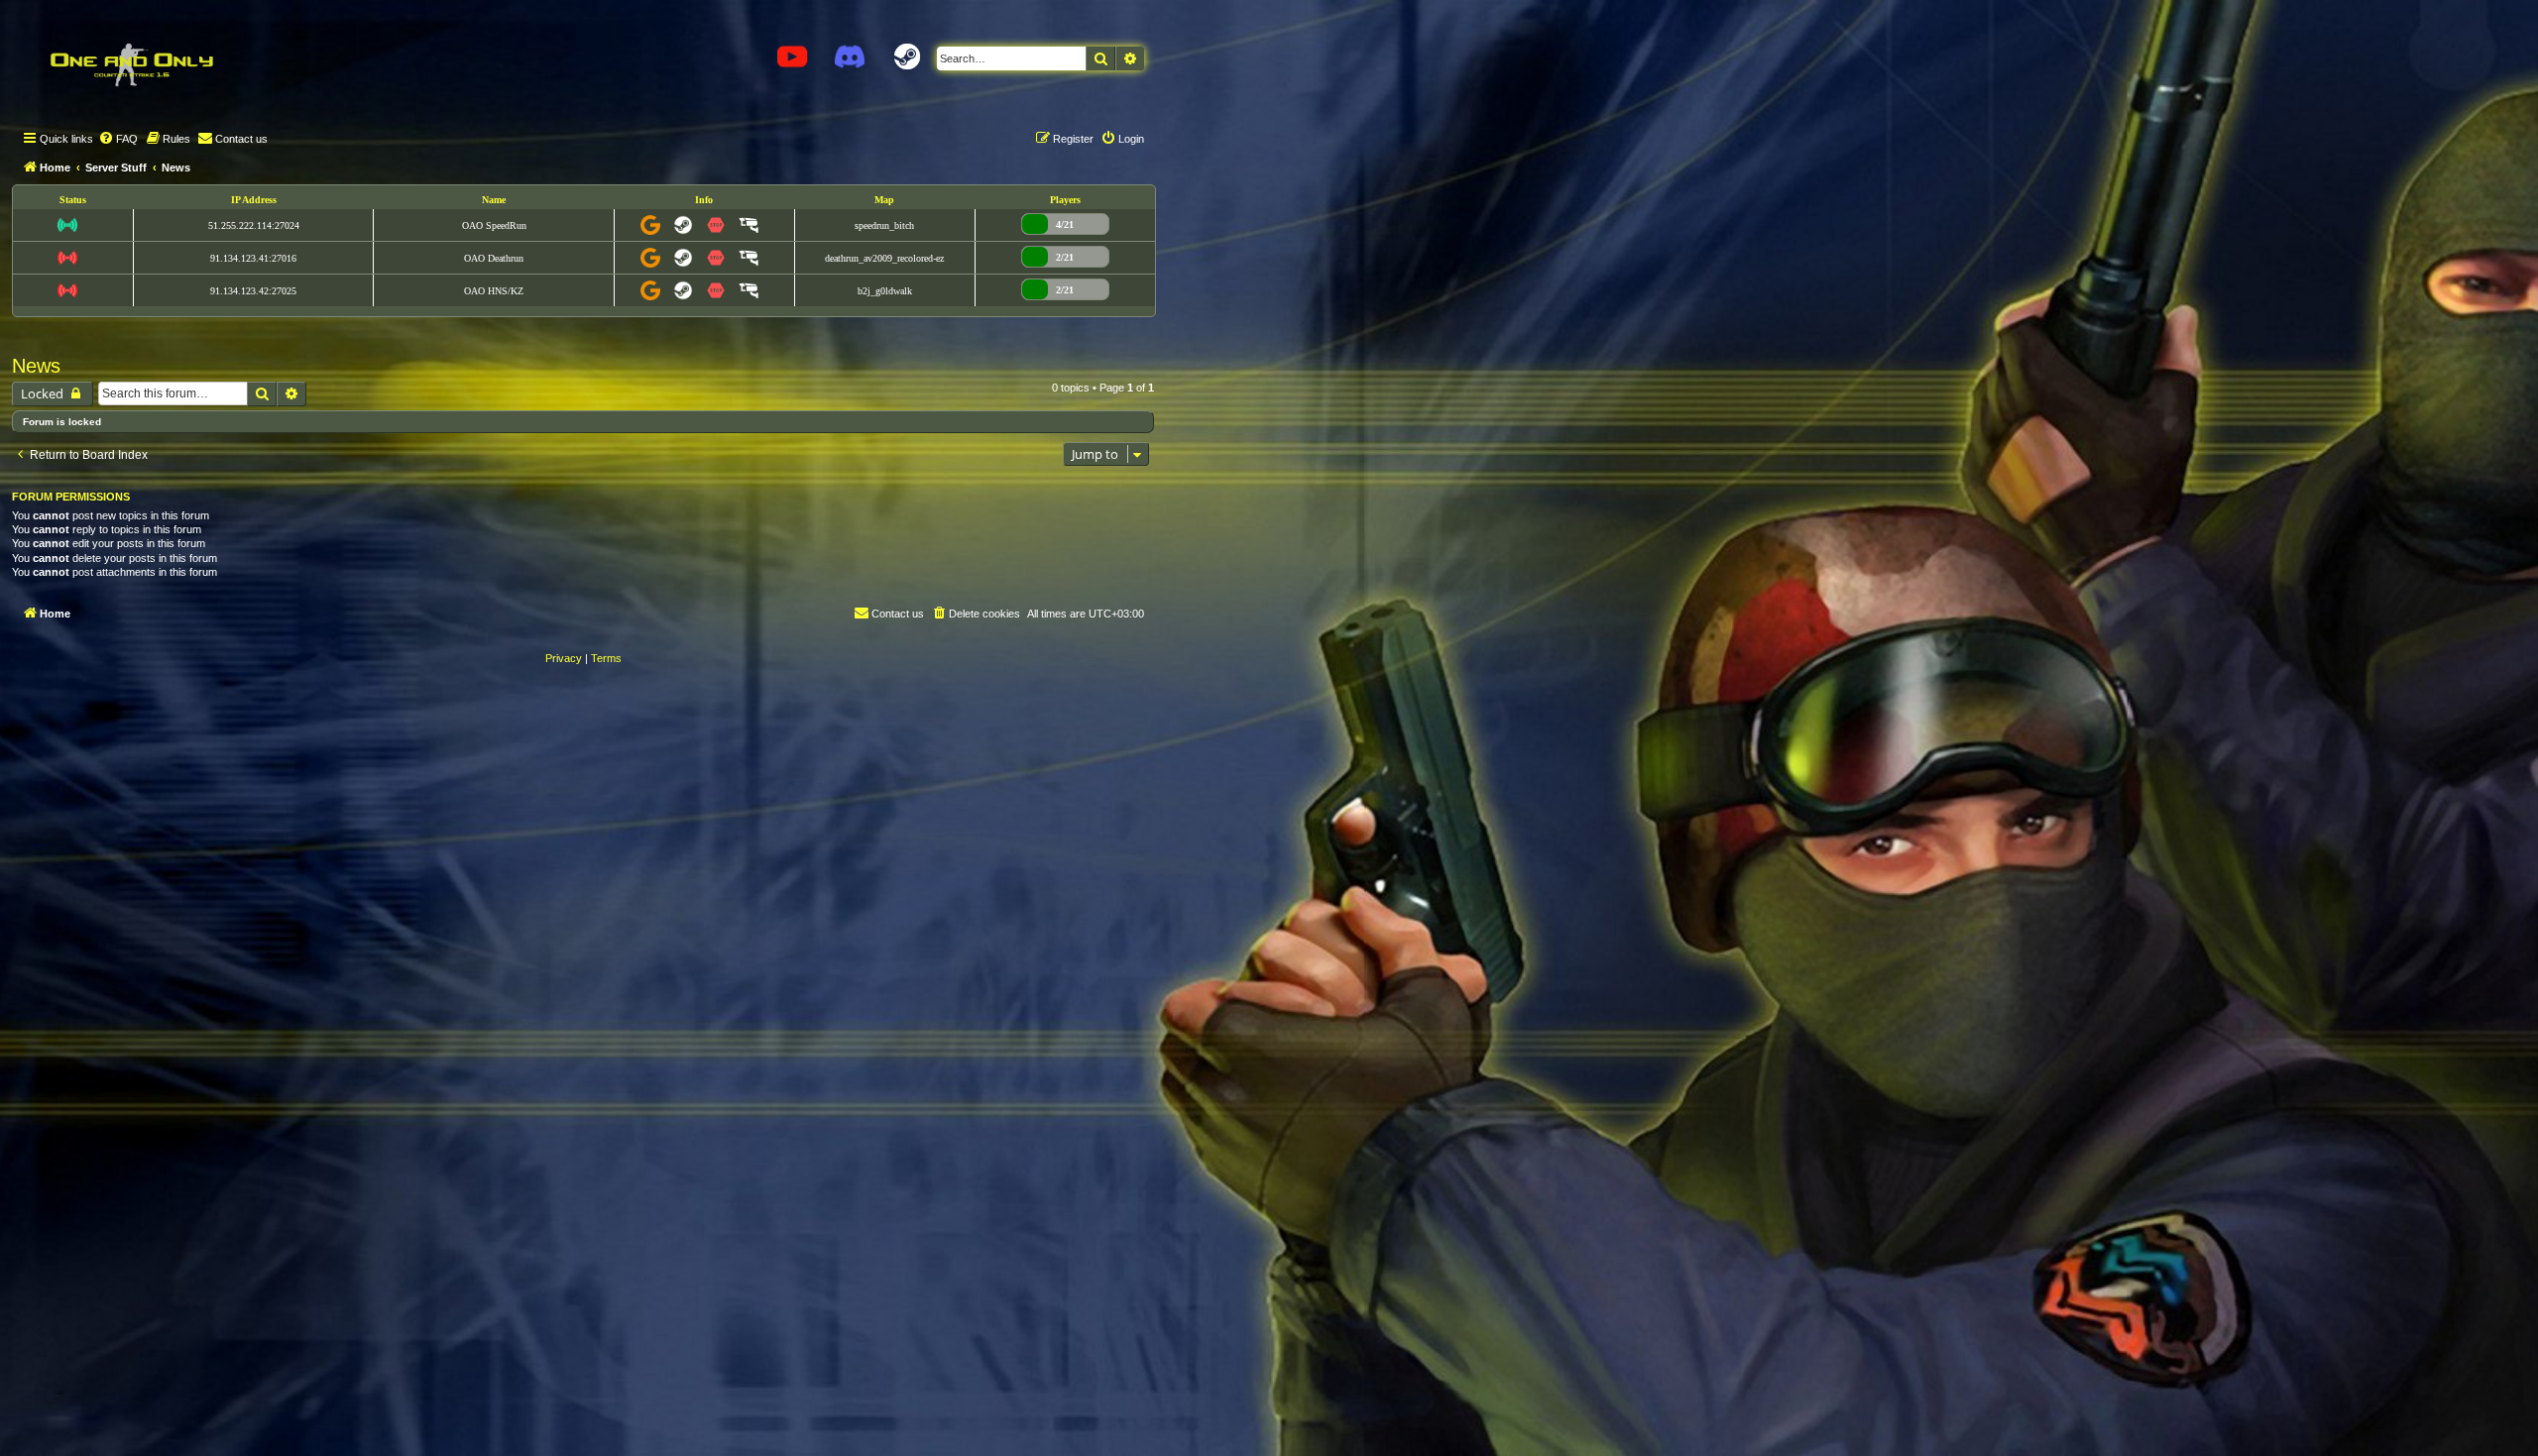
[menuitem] (118, 139)
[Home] (131, 64)
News (36, 366)
